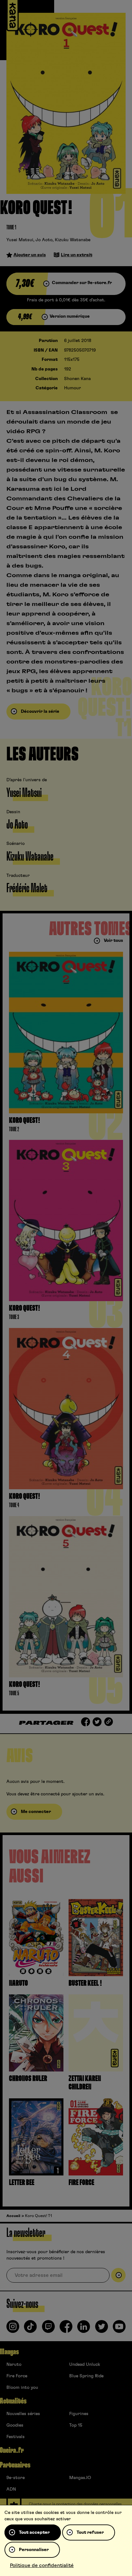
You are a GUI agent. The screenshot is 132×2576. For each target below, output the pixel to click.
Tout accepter (34, 2532)
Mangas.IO (80, 2478)
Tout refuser (90, 2532)
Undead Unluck (85, 2365)
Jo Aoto (44, 240)
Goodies (15, 2425)
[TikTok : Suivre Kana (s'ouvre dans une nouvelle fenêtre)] (30, 2329)
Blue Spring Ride (86, 2376)
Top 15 (76, 2425)
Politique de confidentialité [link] (42, 2565)
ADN (11, 2489)
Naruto (14, 2365)
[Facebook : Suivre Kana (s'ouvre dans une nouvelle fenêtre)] (66, 2329)
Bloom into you (22, 2388)
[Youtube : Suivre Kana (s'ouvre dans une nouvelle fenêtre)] (119, 2329)
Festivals (16, 2437)
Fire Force (17, 2376)
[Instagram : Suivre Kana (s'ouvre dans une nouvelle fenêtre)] (13, 2329)
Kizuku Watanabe (73, 240)
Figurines (79, 2414)
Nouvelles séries (23, 2414)
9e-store (16, 2478)
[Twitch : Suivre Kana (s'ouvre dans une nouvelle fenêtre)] (48, 2329)
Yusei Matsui (20, 240)
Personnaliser (34, 2550)
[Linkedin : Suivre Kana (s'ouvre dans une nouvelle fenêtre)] (84, 2329)
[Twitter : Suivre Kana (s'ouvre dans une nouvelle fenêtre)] (102, 2329)
